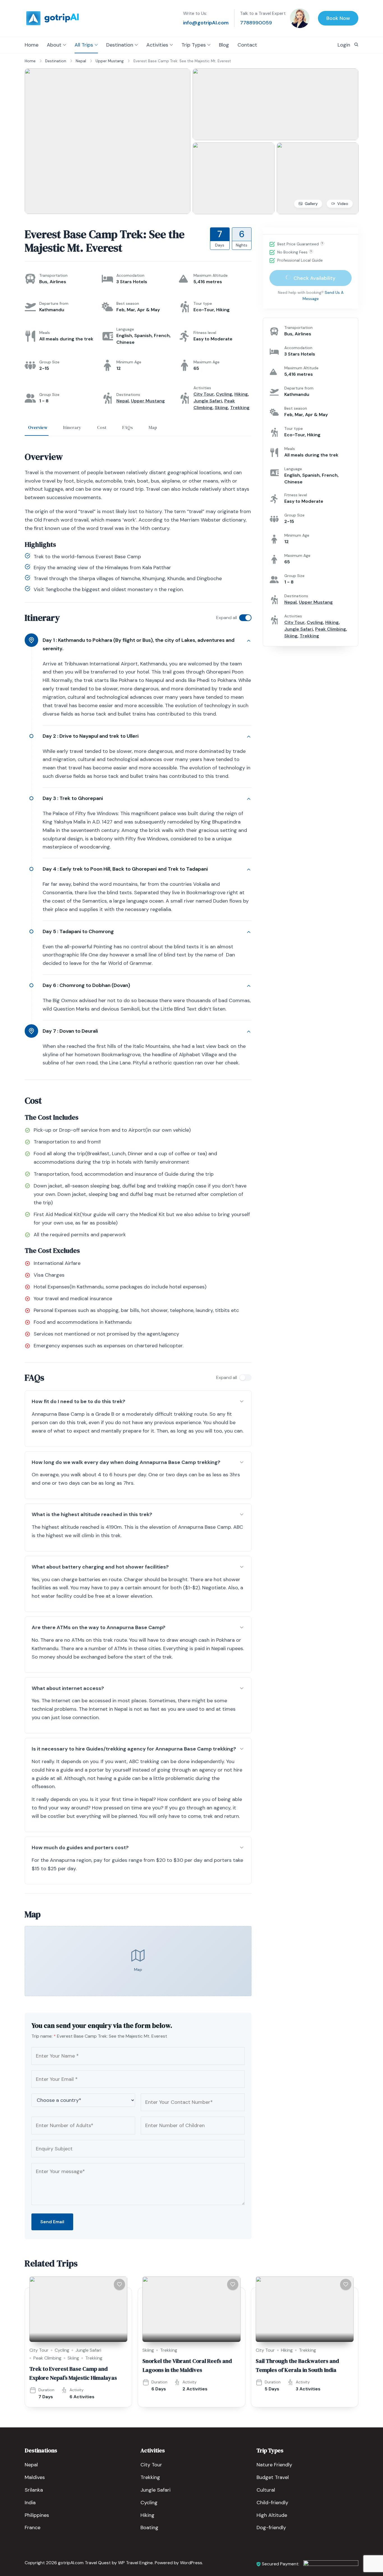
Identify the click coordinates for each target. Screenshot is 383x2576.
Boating (149, 2527)
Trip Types (194, 45)
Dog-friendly (271, 2527)
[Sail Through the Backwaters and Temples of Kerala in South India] (305, 2309)
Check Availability (314, 278)
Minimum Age (129, 362)
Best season (128, 303)
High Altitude (272, 2515)
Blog (224, 45)
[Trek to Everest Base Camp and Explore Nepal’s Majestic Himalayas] (78, 2309)
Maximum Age (207, 362)
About (54, 45)
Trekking (240, 408)
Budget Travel (273, 2477)
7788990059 (256, 23)
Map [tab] (153, 427)
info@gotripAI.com (206, 23)
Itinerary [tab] (72, 427)
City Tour (204, 394)
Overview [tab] (38, 427)
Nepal (123, 401)
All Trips (84, 45)
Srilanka (34, 2490)
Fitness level (205, 333)
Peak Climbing (331, 629)
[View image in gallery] (108, 72)
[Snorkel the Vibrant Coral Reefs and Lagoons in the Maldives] (191, 2309)
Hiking (241, 394)
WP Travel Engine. (136, 2563)
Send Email (52, 2222)
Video (343, 204)
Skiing (221, 408)
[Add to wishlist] (119, 2284)
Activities (157, 45)
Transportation (53, 275)
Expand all (227, 618)
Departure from (54, 303)
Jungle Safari (208, 401)
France (33, 2527)
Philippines (37, 2515)
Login (344, 45)
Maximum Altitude (211, 275)
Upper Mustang (148, 401)
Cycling (224, 394)
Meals (45, 333)
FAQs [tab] (128, 427)
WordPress (191, 2563)
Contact (247, 45)
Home (32, 45)
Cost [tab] (102, 427)
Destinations (128, 395)
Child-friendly (272, 2503)
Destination (120, 45)
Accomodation (130, 275)
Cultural (266, 2490)
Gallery (311, 204)
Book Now (338, 18)
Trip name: (44, 2036)
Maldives (35, 2477)
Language (125, 329)
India (30, 2503)
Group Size (49, 362)
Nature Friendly (274, 2465)
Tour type (203, 303)
